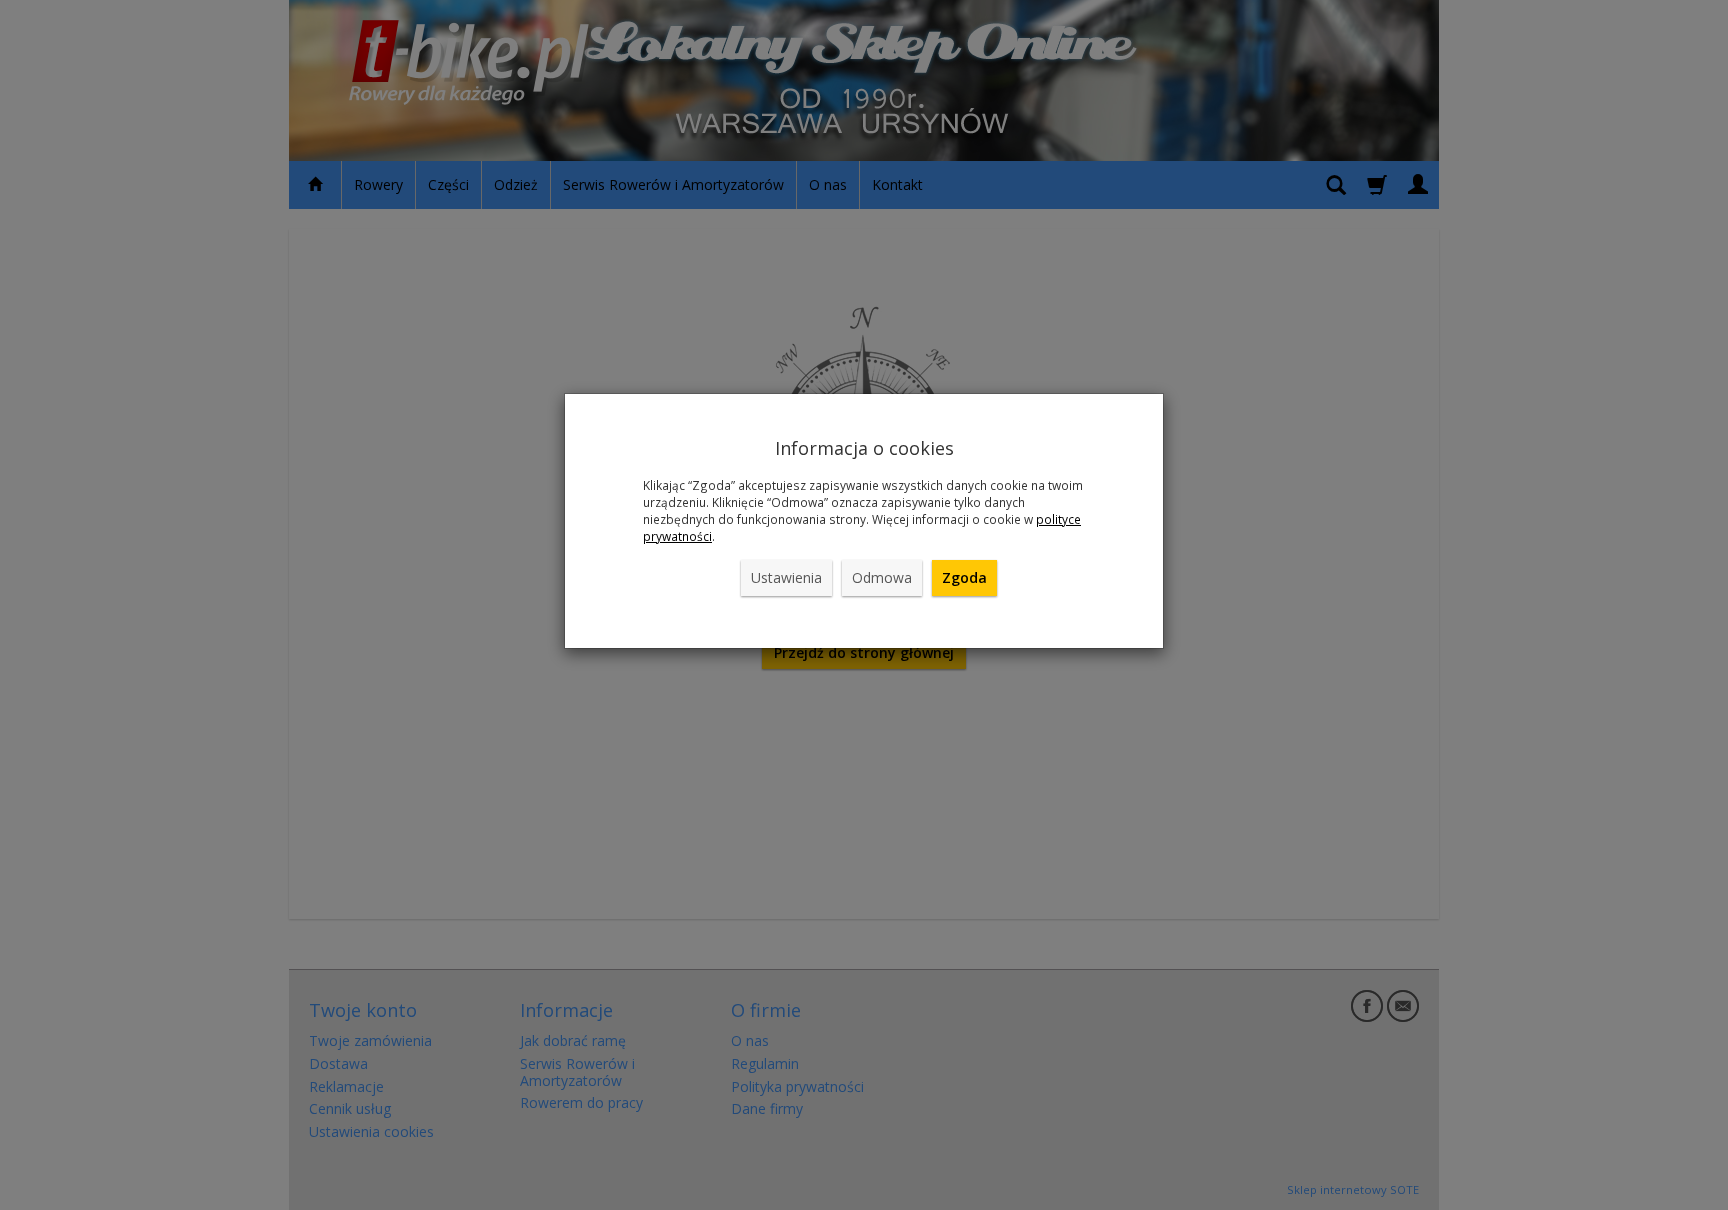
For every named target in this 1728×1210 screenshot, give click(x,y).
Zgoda (964, 577)
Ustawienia (786, 577)
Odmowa (882, 577)
